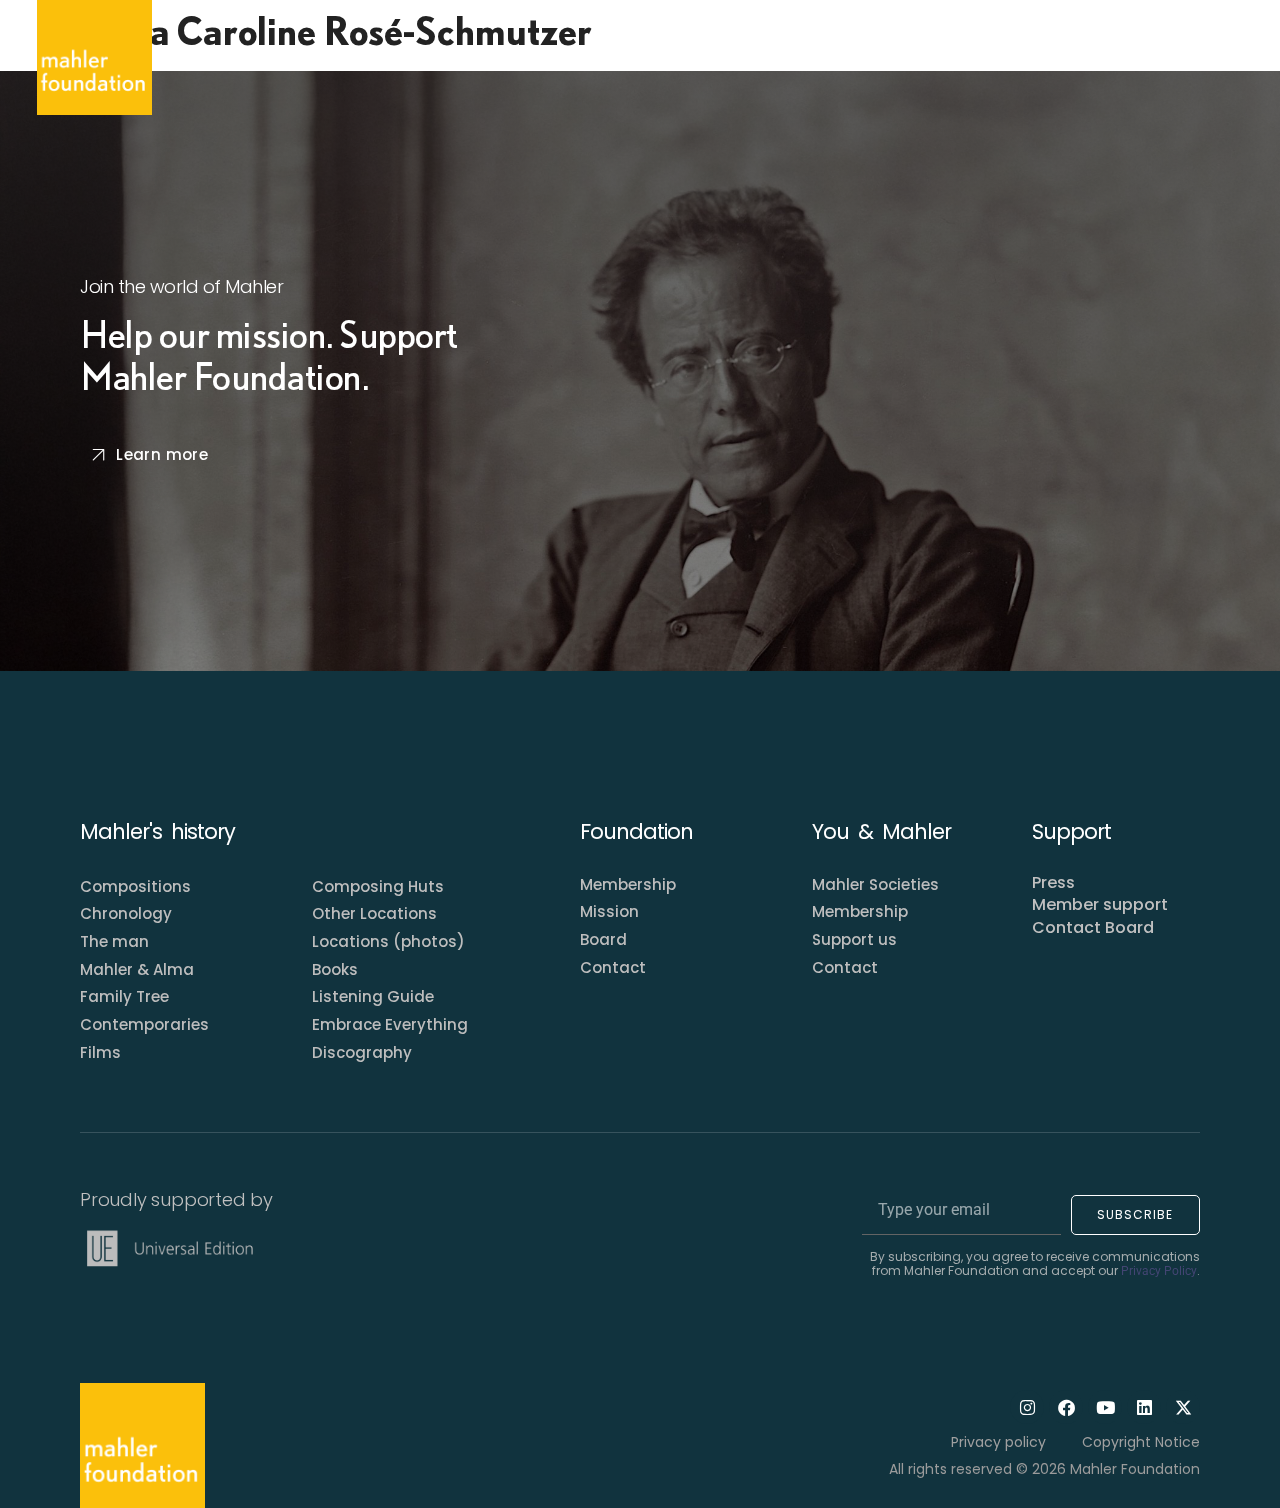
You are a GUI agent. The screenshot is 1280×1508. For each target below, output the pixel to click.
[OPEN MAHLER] (370, 57)
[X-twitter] (1183, 1407)
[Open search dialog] (1224, 58)
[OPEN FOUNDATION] (512, 57)
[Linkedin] (1144, 1407)
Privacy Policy (1159, 1271)
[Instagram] (1027, 1407)
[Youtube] (1105, 1407)
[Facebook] (1066, 1407)
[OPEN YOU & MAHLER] (672, 57)
